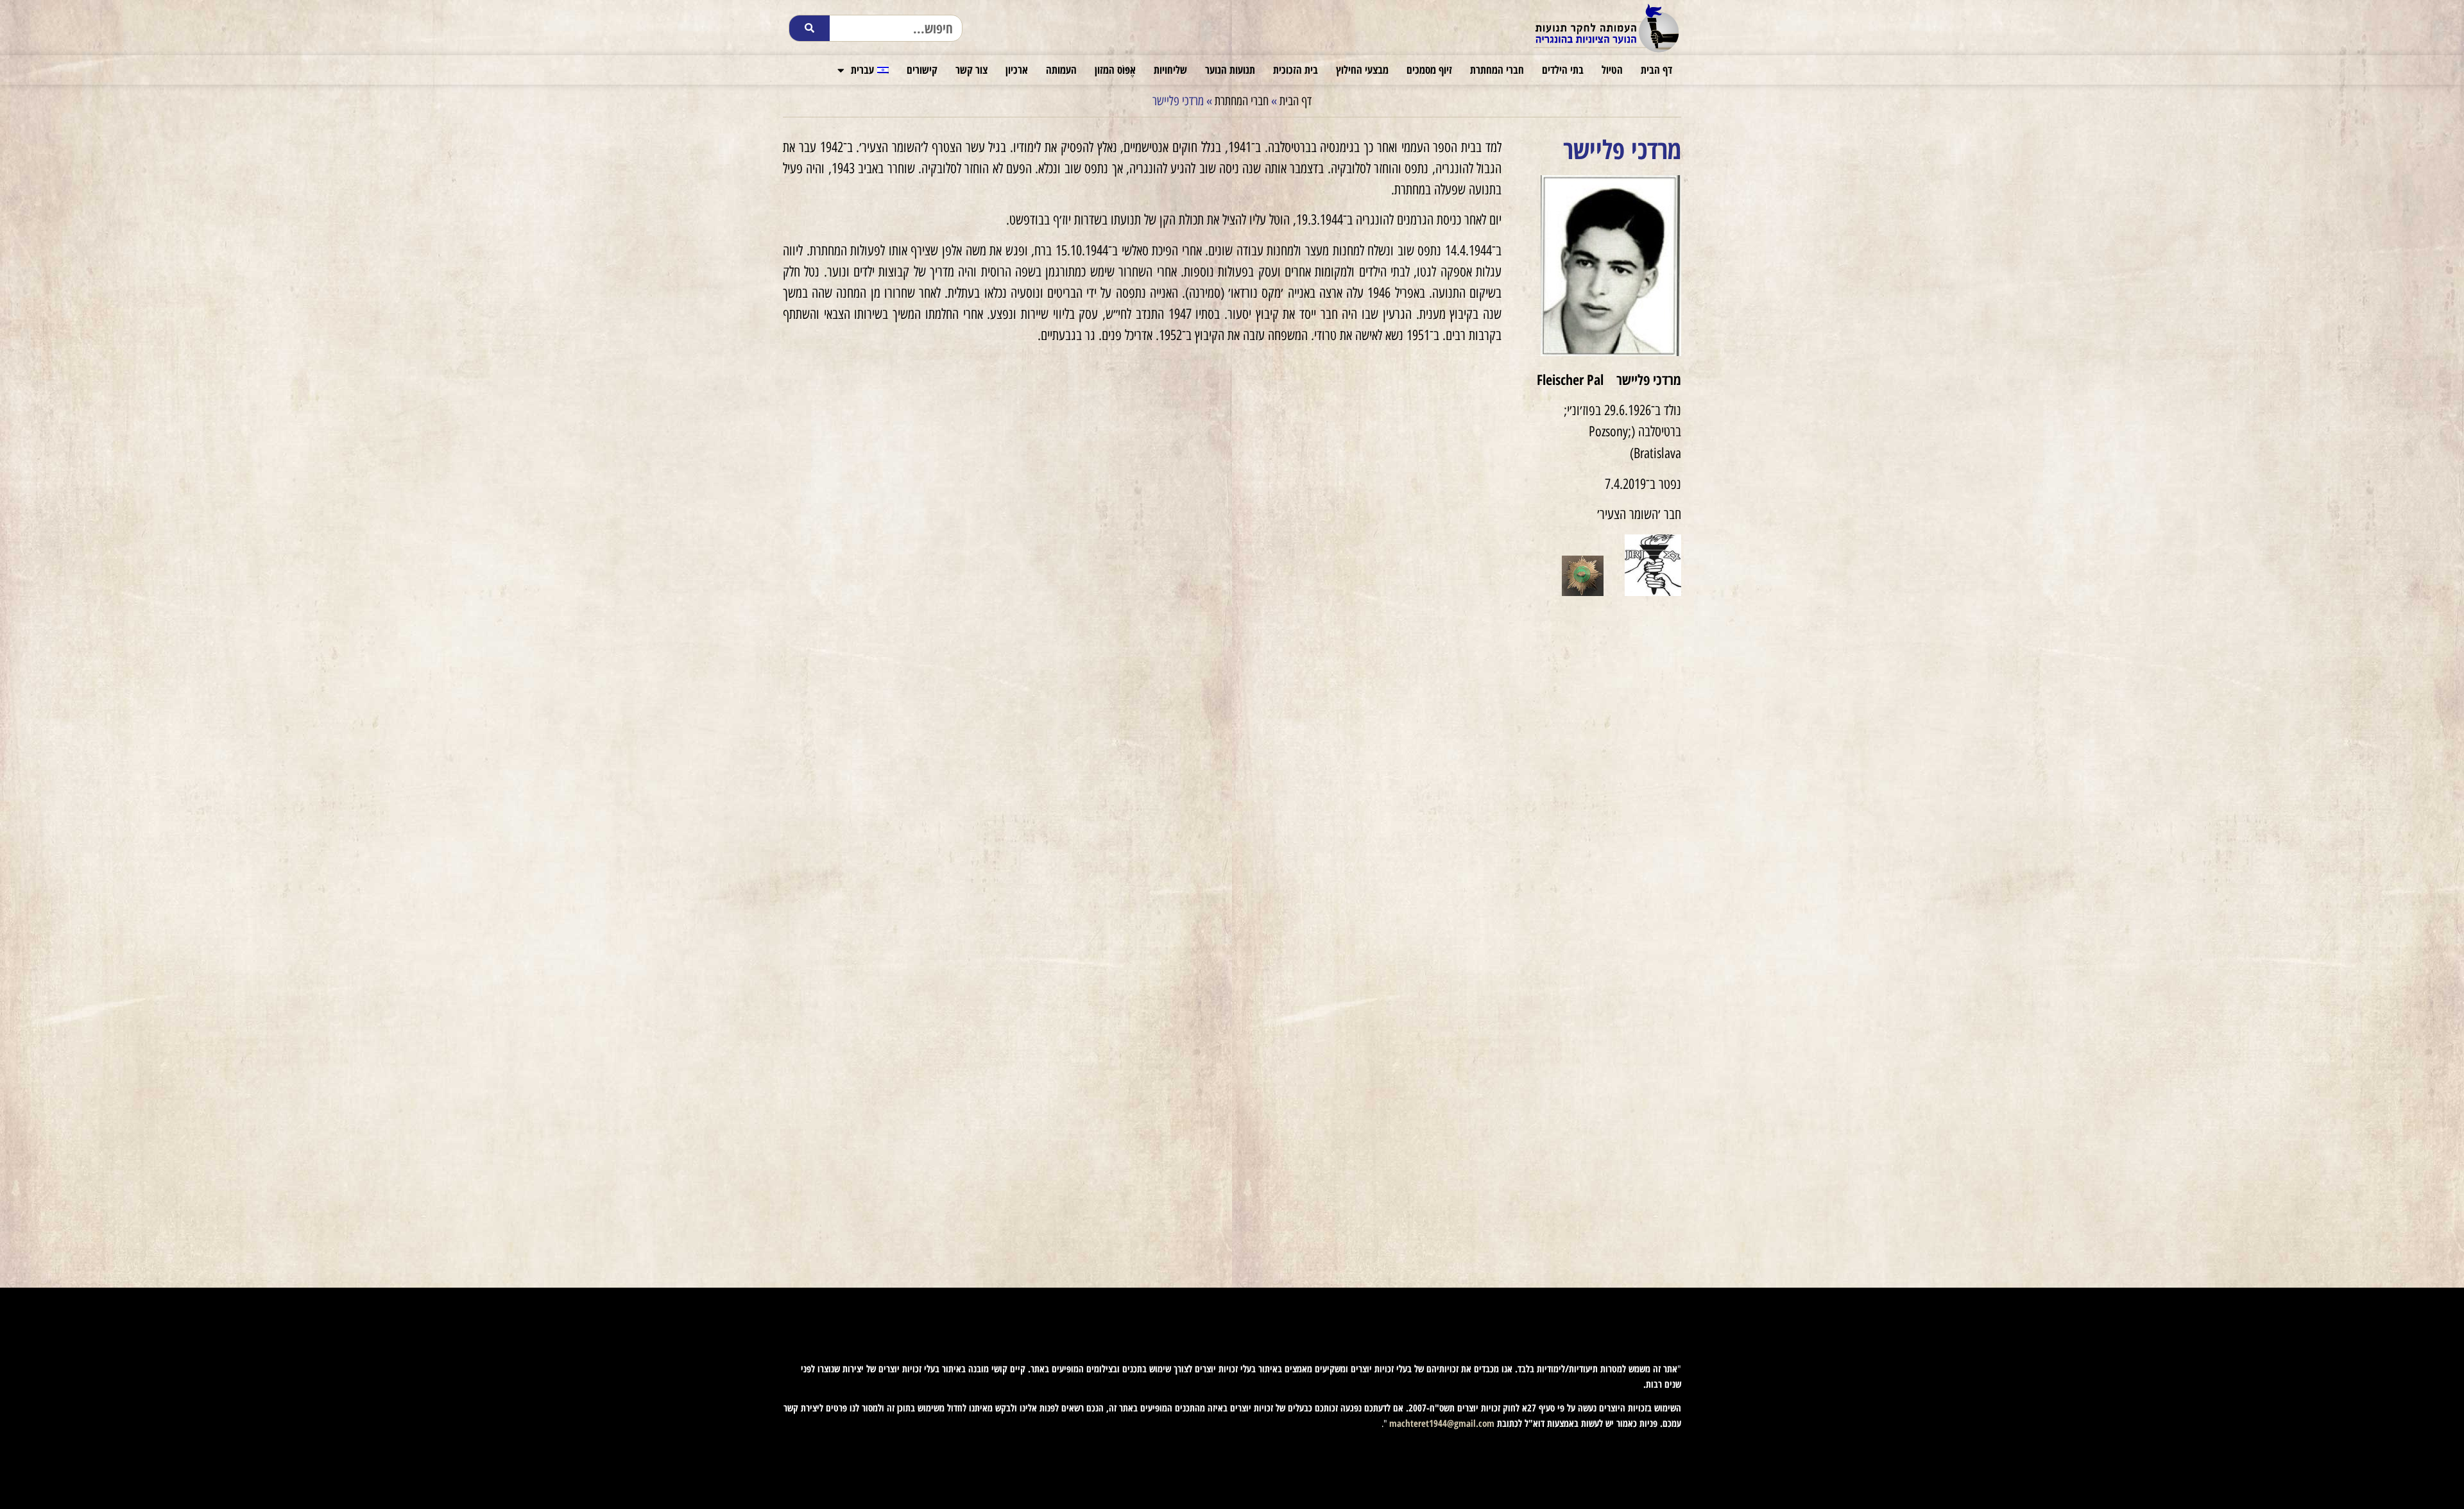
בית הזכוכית (1296, 70)
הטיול (1612, 70)
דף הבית (1656, 70)
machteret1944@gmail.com (1442, 1423)
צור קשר (971, 70)
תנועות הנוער (1230, 70)
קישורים (922, 70)
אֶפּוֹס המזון (1115, 70)
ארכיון (1017, 70)
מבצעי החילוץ (1362, 70)
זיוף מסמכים (1429, 70)
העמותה (1061, 70)
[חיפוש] (809, 28)
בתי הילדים (1563, 70)
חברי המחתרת (1497, 70)
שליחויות (1170, 70)
